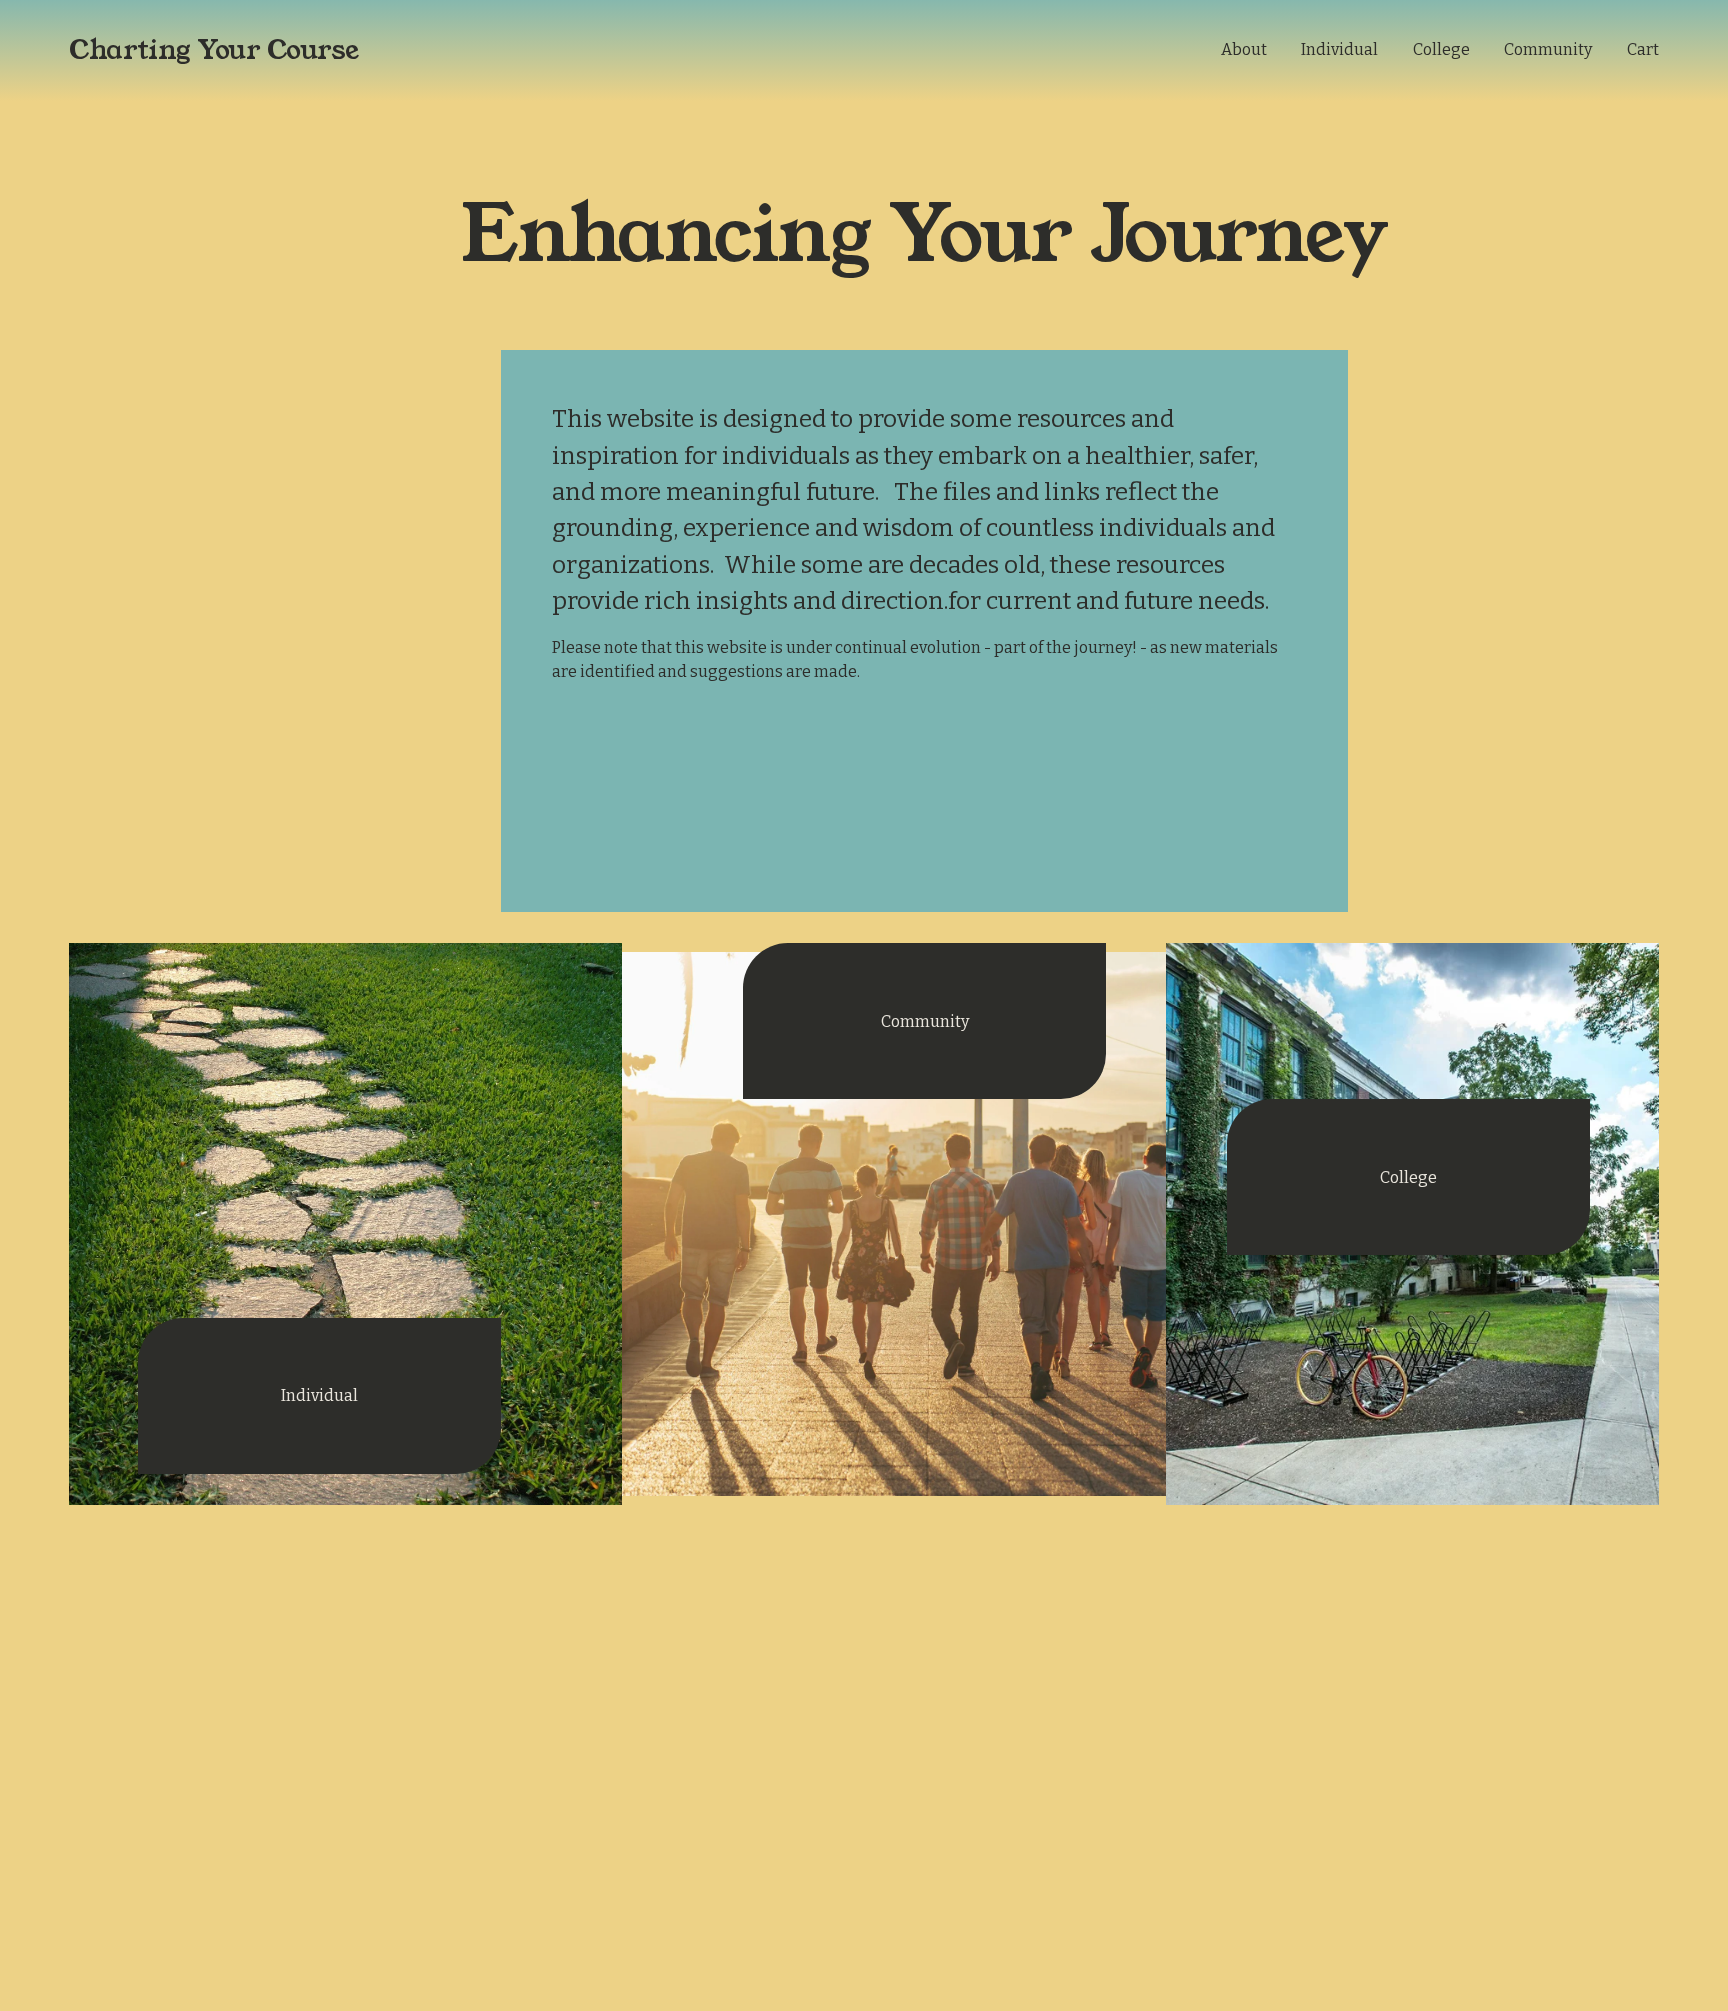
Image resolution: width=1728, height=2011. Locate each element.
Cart (1643, 49)
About (1244, 49)
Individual (1339, 49)
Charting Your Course (213, 50)
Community (1548, 49)
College (1441, 49)
